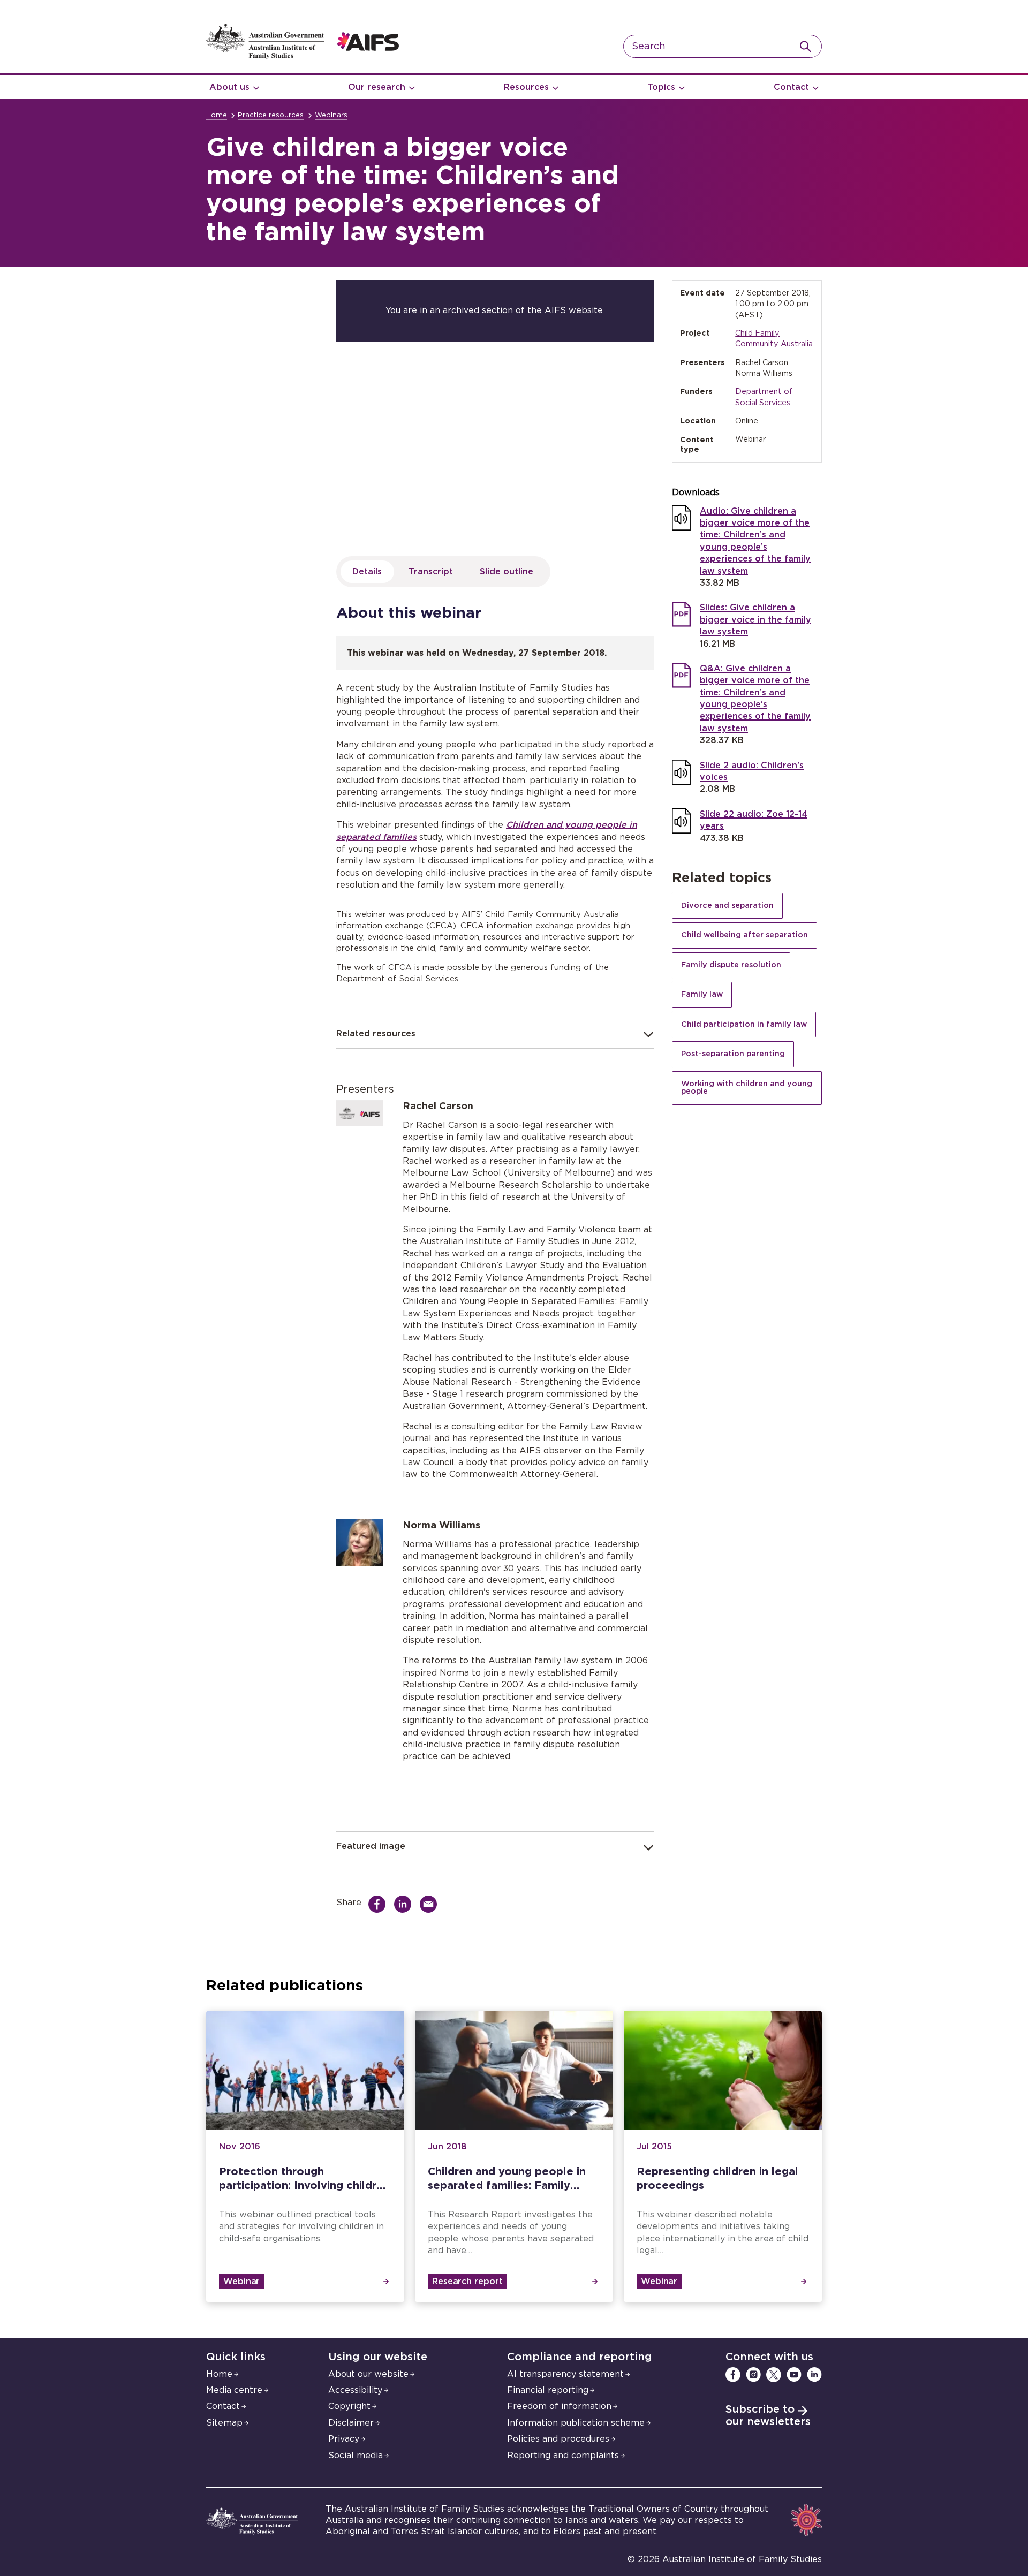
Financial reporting (548, 2390)
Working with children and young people (747, 1088)
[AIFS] (303, 57)
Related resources (376, 1034)
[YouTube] (794, 2375)
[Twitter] (774, 2375)
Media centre (234, 2390)
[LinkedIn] (814, 2375)
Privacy (344, 2439)
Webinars (331, 115)
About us (229, 87)
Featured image (371, 1846)
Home (217, 115)
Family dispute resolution (731, 965)
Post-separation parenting (733, 1054)
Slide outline (507, 572)
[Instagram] (753, 2375)
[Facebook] (733, 2375)
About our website (368, 2374)
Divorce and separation (727, 906)
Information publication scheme (576, 2423)
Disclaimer (351, 2423)
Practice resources (271, 115)
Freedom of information (559, 2406)
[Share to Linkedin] (405, 1904)
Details (367, 572)
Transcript (431, 572)
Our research (377, 87)
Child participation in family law (744, 1024)
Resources (526, 87)
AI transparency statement (565, 2374)
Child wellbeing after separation (744, 935)
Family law (702, 994)
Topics (661, 87)
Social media (356, 2456)
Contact (791, 87)
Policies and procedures (558, 2439)
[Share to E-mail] (431, 1904)
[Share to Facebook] (380, 1904)
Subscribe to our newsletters (768, 2416)
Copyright (349, 2406)
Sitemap (224, 2423)
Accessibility (355, 2390)
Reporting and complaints (563, 2456)
